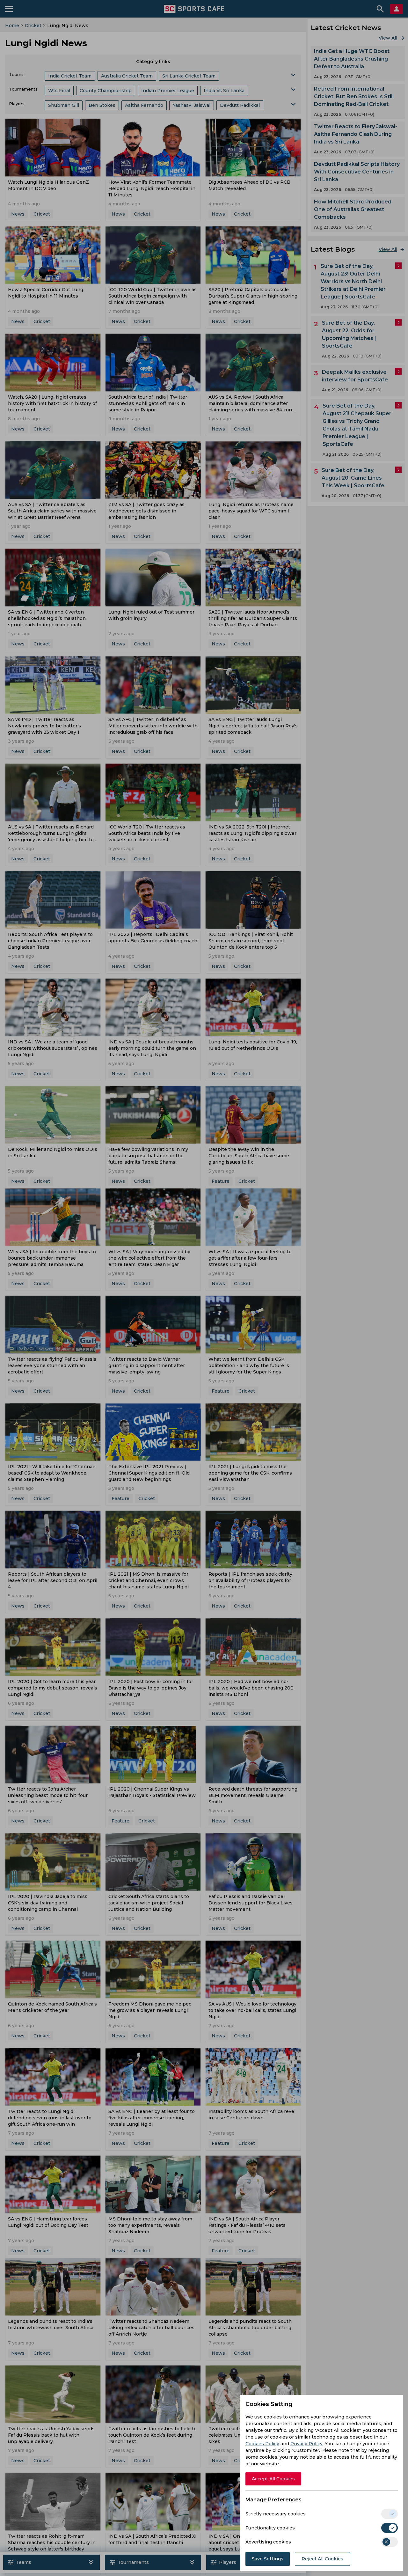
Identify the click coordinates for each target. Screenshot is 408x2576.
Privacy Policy (306, 2444)
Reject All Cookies (322, 2559)
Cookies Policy (262, 2444)
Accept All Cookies (273, 2479)
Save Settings (268, 2559)
